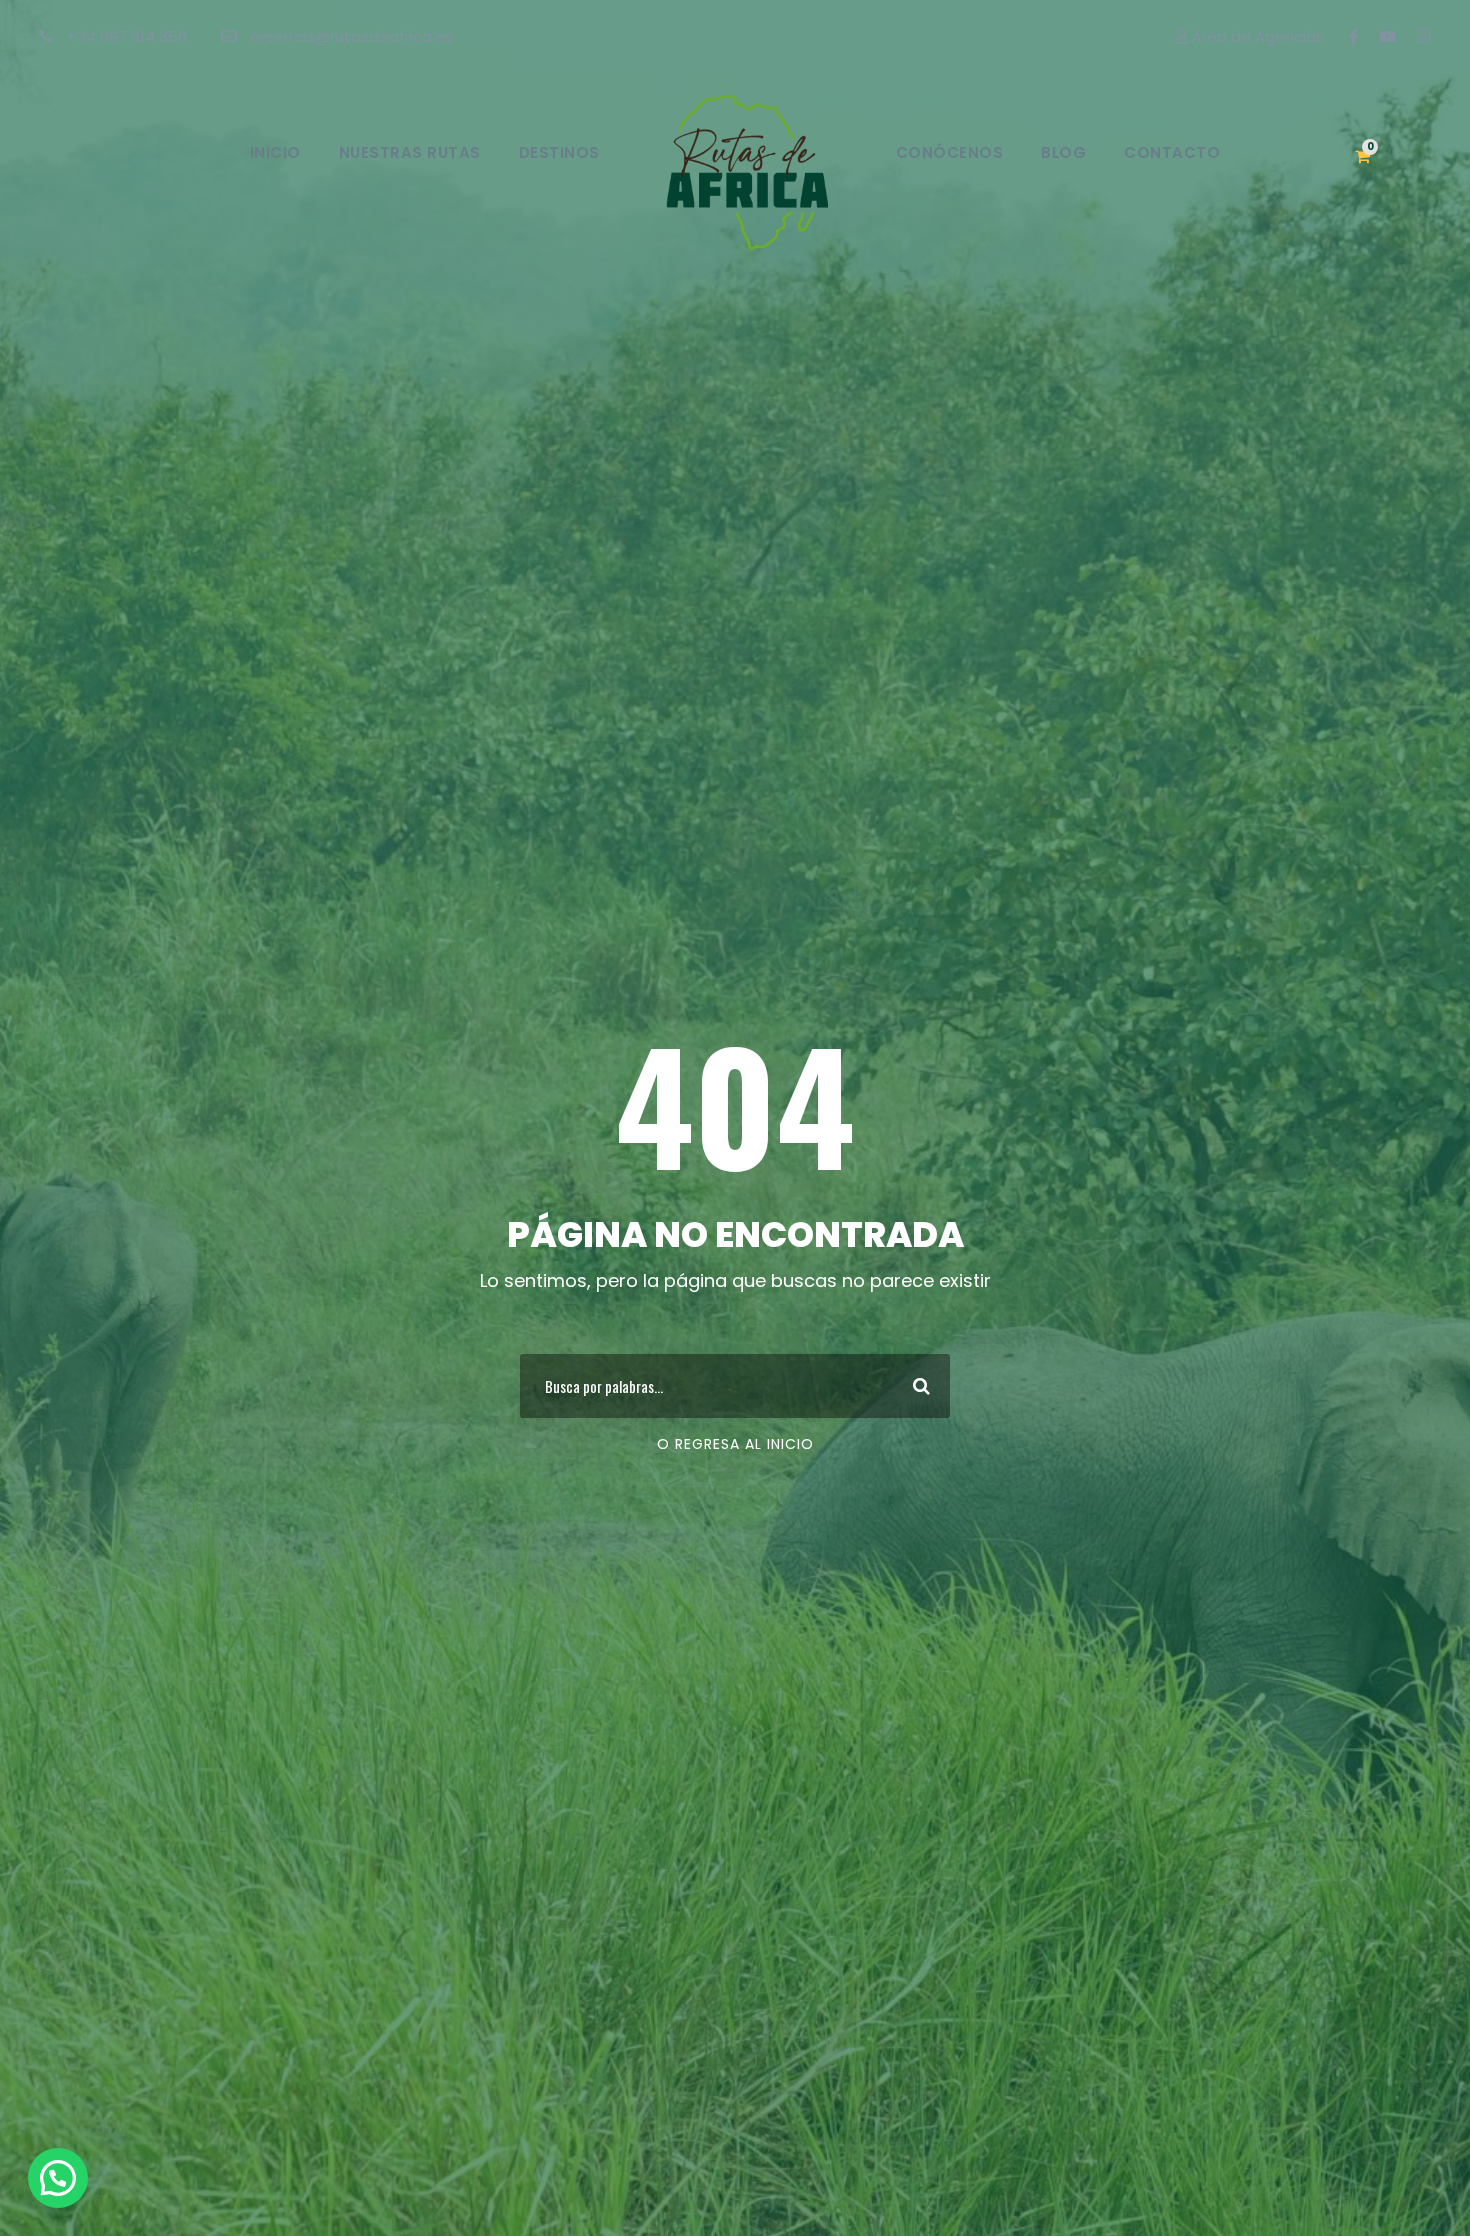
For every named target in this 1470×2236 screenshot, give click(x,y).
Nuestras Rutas (410, 152)
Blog (1063, 152)
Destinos (559, 152)
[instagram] (1423, 36)
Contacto (1172, 152)
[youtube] (1387, 36)
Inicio (275, 152)
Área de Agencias (1256, 36)
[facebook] (1353, 36)
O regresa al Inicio (735, 1444)
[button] (58, 2178)
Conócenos (950, 152)
